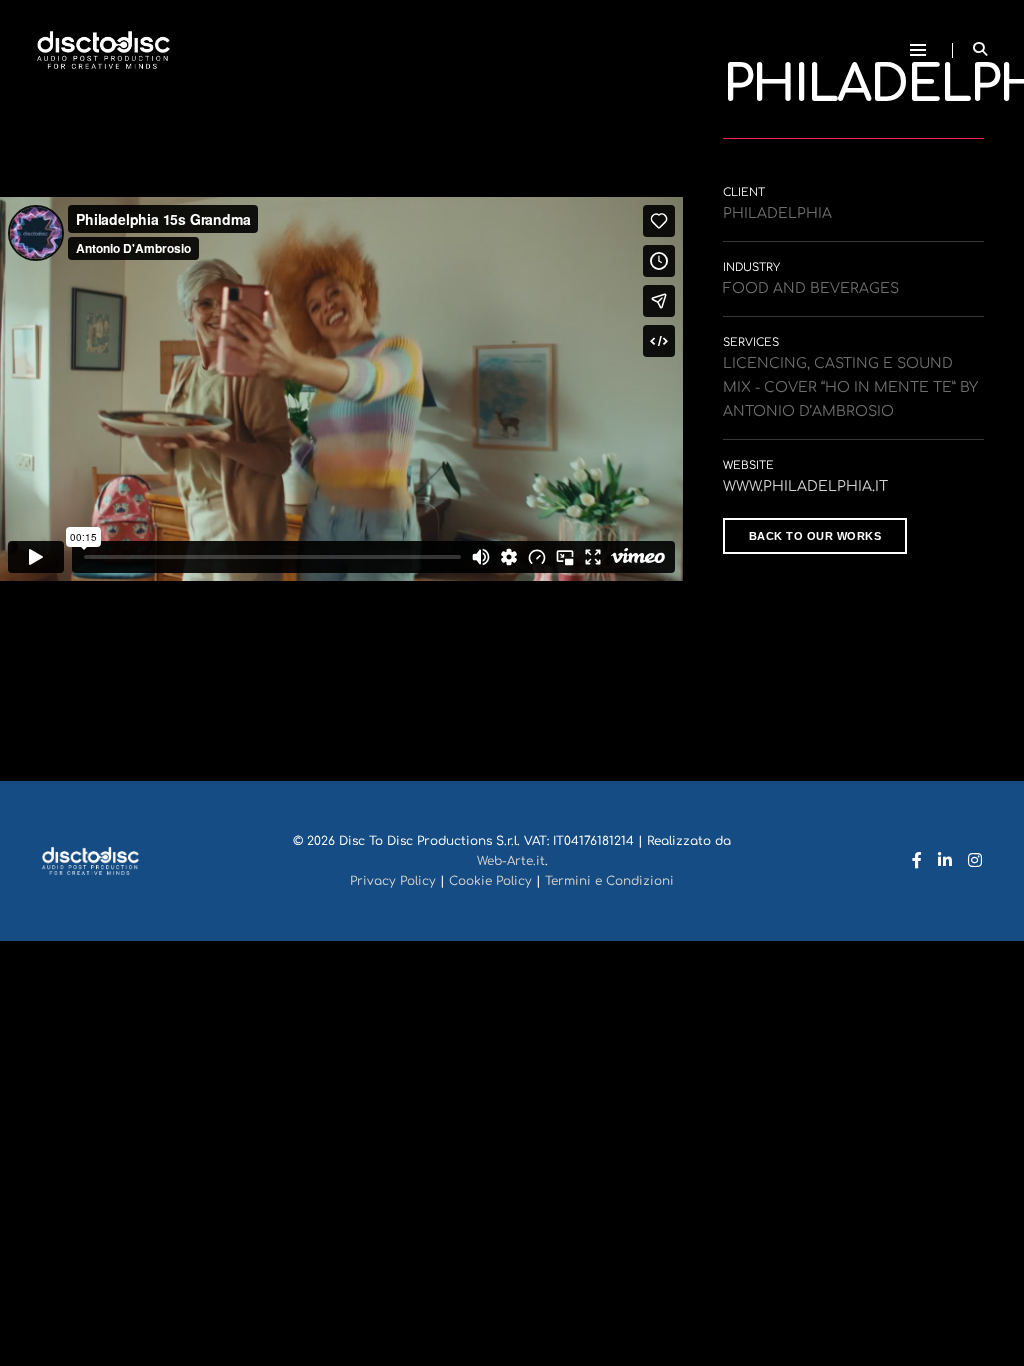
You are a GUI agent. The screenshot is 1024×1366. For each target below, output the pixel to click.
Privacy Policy (393, 881)
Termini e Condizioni (609, 881)
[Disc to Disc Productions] (103, 49)
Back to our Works (815, 536)
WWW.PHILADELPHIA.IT (805, 486)
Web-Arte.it (511, 861)
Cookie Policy (490, 881)
